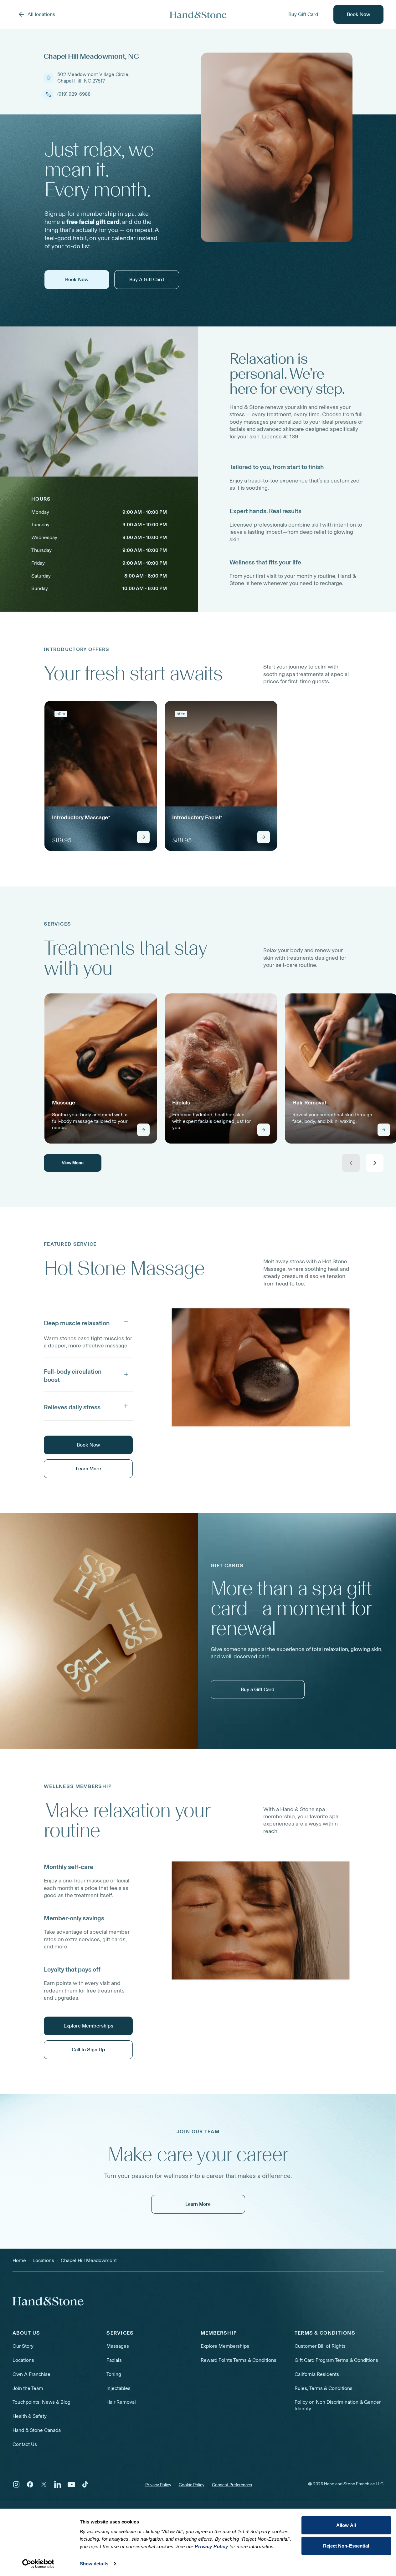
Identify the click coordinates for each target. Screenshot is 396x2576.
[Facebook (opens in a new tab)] (30, 2484)
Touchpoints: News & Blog (41, 2402)
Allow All (346, 2525)
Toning (114, 2374)
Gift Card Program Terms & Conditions (336, 2360)
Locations (23, 2360)
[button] (88, 1322)
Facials (114, 2360)
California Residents (317, 2374)
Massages (118, 2346)
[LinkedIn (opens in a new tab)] (58, 2484)
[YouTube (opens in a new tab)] (71, 2484)
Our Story (23, 2346)
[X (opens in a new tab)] (44, 2484)
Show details (94, 2564)
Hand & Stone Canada (37, 2430)
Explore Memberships (225, 2346)
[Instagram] (16, 2484)
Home (19, 2260)
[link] (101, 776)
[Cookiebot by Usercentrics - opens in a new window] (38, 2564)
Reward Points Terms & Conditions (239, 2360)
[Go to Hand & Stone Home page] (198, 15)
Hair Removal (121, 2402)
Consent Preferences (232, 2485)
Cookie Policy (192, 2485)
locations (43, 2260)
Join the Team (28, 2388)
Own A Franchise (31, 2374)
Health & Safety (30, 2416)
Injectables (118, 2388)
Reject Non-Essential (346, 2546)
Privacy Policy (158, 2485)
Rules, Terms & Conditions (324, 2388)
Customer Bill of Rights (320, 2346)
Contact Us (25, 2444)
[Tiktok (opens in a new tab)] (85, 2484)
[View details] (143, 837)
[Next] (375, 1163)
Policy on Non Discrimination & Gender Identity (338, 2405)
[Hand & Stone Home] (48, 2301)
